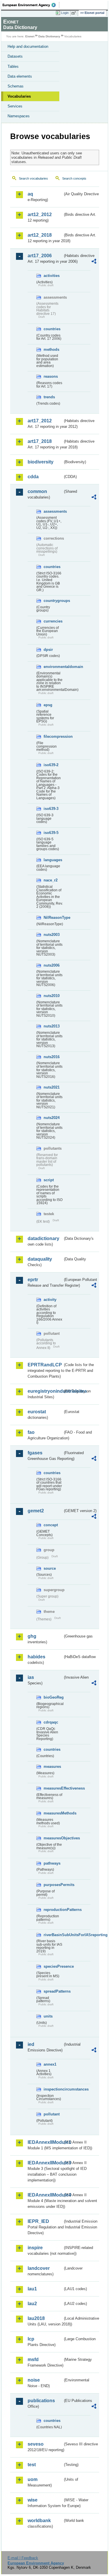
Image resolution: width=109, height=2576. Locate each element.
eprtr (33, 1280)
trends (49, 397)
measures (52, 1767)
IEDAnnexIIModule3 (45, 2163)
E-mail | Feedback (23, 2558)
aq (30, 194)
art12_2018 (40, 235)
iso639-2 (51, 765)
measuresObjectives (53, 1838)
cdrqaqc (51, 1722)
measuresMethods (53, 1813)
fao (31, 1432)
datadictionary (43, 1238)
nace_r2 (51, 880)
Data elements (20, 76)
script (49, 1180)
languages (53, 860)
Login (65, 13)
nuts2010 (52, 996)
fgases (35, 1453)
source (50, 1568)
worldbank (39, 2521)
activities (52, 276)
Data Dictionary (49, 36)
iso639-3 (51, 809)
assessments (53, 511)
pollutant (52, 2114)
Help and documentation (28, 46)
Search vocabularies (33, 178)
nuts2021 (52, 1087)
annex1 (50, 2064)
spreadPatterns (53, 1991)
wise (33, 2500)
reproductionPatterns (53, 1910)
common (37, 491)
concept (51, 1525)
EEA (31, 5)
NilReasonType (53, 918)
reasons (51, 376)
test (32, 2465)
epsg (48, 705)
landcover (39, 2268)
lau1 (32, 2289)
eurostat (37, 1412)
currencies (53, 621)
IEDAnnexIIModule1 (45, 2142)
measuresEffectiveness (53, 1788)
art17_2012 (40, 421)
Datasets (15, 56)
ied (31, 2044)
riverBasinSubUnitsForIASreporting (53, 1935)
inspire (35, 2248)
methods (51, 349)
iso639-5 (51, 833)
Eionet (30, 36)
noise (34, 2380)
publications (41, 2401)
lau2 (32, 2304)
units (48, 2016)
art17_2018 (40, 441)
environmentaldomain (53, 667)
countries (52, 329)
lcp (31, 2339)
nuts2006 (52, 965)
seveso (36, 2444)
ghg (32, 1636)
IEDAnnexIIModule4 (45, 2195)
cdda (33, 477)
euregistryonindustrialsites (45, 1391)
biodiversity (41, 462)
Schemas (16, 86)
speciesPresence (53, 1966)
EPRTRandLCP (45, 1365)
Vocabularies (19, 96)
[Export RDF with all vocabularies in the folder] (94, 262)
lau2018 (36, 2318)
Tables (13, 66)
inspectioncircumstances (53, 2089)
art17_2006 (40, 256)
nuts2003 (52, 935)
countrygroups (53, 601)
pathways (52, 1863)
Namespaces (19, 116)
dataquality (40, 1259)
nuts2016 (52, 1057)
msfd (33, 2359)
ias (31, 1677)
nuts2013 (52, 1026)
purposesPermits (53, 1885)
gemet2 (36, 1511)
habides (36, 1657)
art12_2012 (40, 214)
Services (15, 106)
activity (50, 1300)
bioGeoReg (53, 1697)
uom (33, 2479)
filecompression (53, 736)
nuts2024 (52, 1118)
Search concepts (74, 178)
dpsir (48, 650)
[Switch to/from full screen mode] (75, 13)
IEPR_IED (38, 2221)
